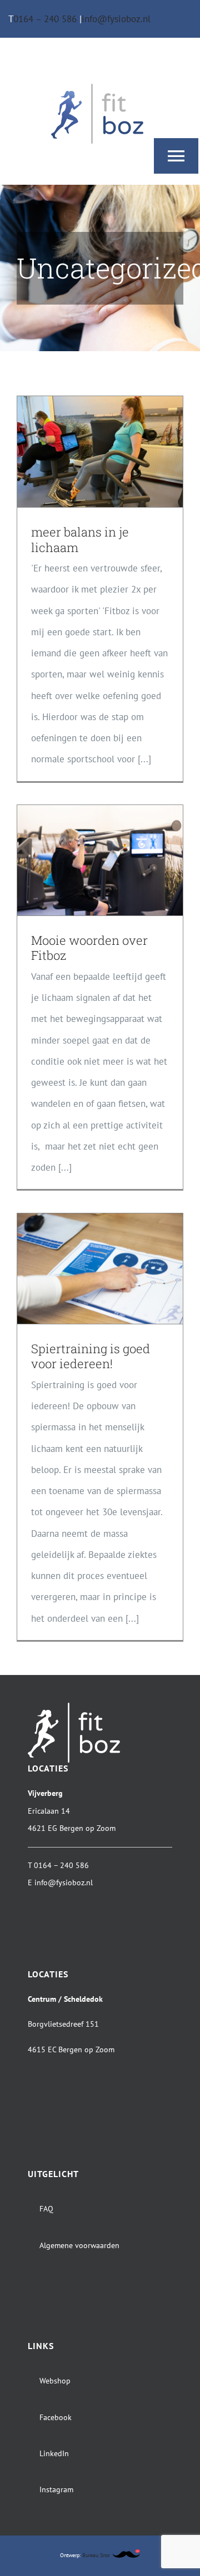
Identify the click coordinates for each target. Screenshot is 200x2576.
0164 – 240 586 (46, 19)
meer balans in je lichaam (80, 540)
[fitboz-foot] (74, 1707)
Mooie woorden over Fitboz (89, 948)
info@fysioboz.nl (116, 19)
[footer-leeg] (74, 1913)
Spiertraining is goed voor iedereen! (91, 1356)
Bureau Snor (97, 2555)
